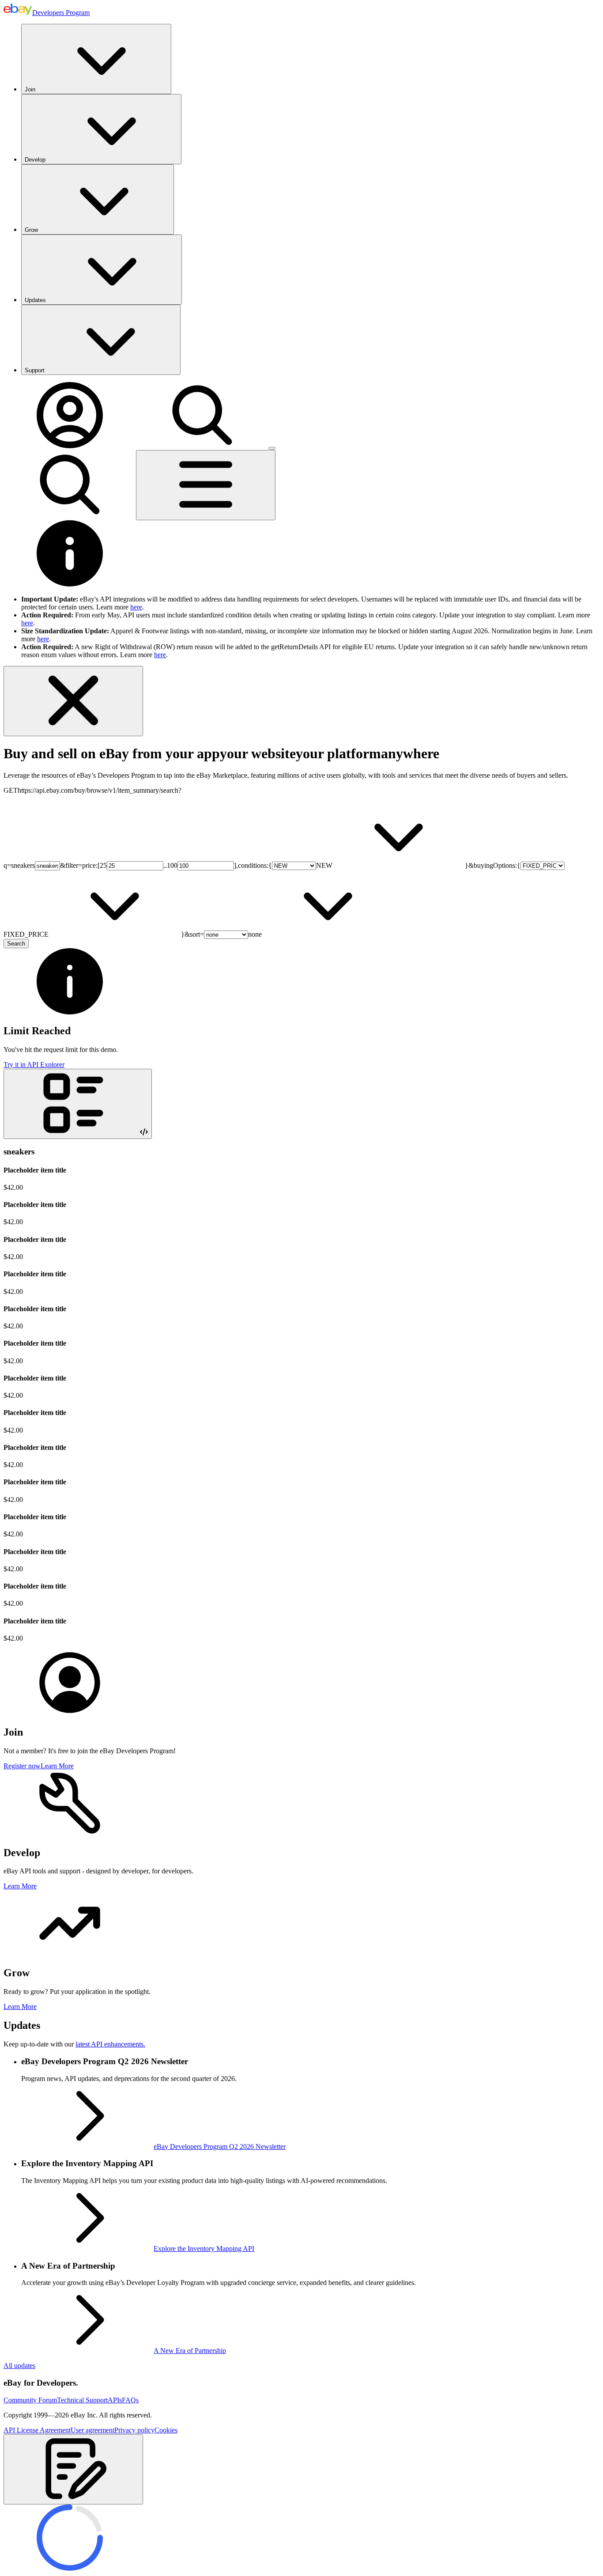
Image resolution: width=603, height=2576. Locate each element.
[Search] (202, 446)
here (136, 607)
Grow (31, 230)
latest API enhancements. (110, 2044)
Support (35, 370)
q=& (34, 865)
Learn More (57, 1766)
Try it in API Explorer (34, 1065)
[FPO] (70, 1713)
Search (16, 944)
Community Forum (30, 2400)
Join (30, 89)
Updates (35, 300)
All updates (19, 2366)
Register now (22, 1766)
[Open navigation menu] (206, 485)
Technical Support (82, 2400)
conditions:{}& (356, 865)
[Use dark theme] (272, 448)
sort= (226, 934)
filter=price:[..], (152, 865)
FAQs (130, 2400)
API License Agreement (37, 2430)
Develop (35, 160)
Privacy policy (134, 2430)
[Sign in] (70, 446)
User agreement (92, 2430)
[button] (73, 2469)
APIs (115, 2400)
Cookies (166, 2430)
